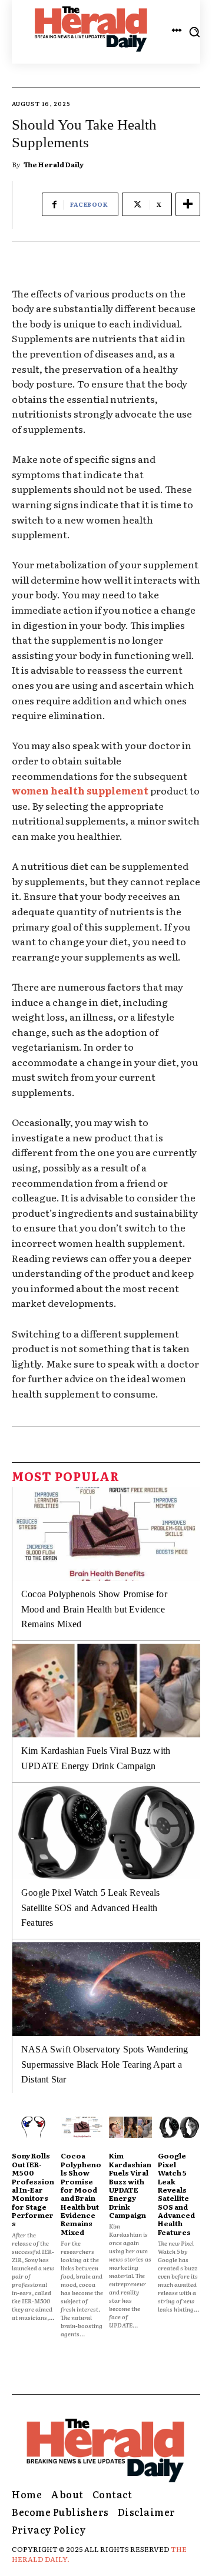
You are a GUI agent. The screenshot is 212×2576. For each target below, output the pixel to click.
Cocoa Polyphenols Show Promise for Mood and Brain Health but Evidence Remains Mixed (94, 1609)
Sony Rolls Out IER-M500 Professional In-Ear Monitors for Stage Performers (33, 2189)
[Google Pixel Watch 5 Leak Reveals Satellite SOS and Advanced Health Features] (106, 1833)
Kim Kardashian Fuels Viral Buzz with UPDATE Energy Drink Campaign (130, 2185)
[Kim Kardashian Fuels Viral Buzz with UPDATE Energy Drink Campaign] (106, 1691)
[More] (188, 204)
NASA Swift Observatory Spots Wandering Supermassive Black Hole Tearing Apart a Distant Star (105, 2064)
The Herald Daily (54, 164)
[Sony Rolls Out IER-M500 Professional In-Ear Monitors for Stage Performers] (33, 2127)
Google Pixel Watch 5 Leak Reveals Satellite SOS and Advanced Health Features (91, 1908)
